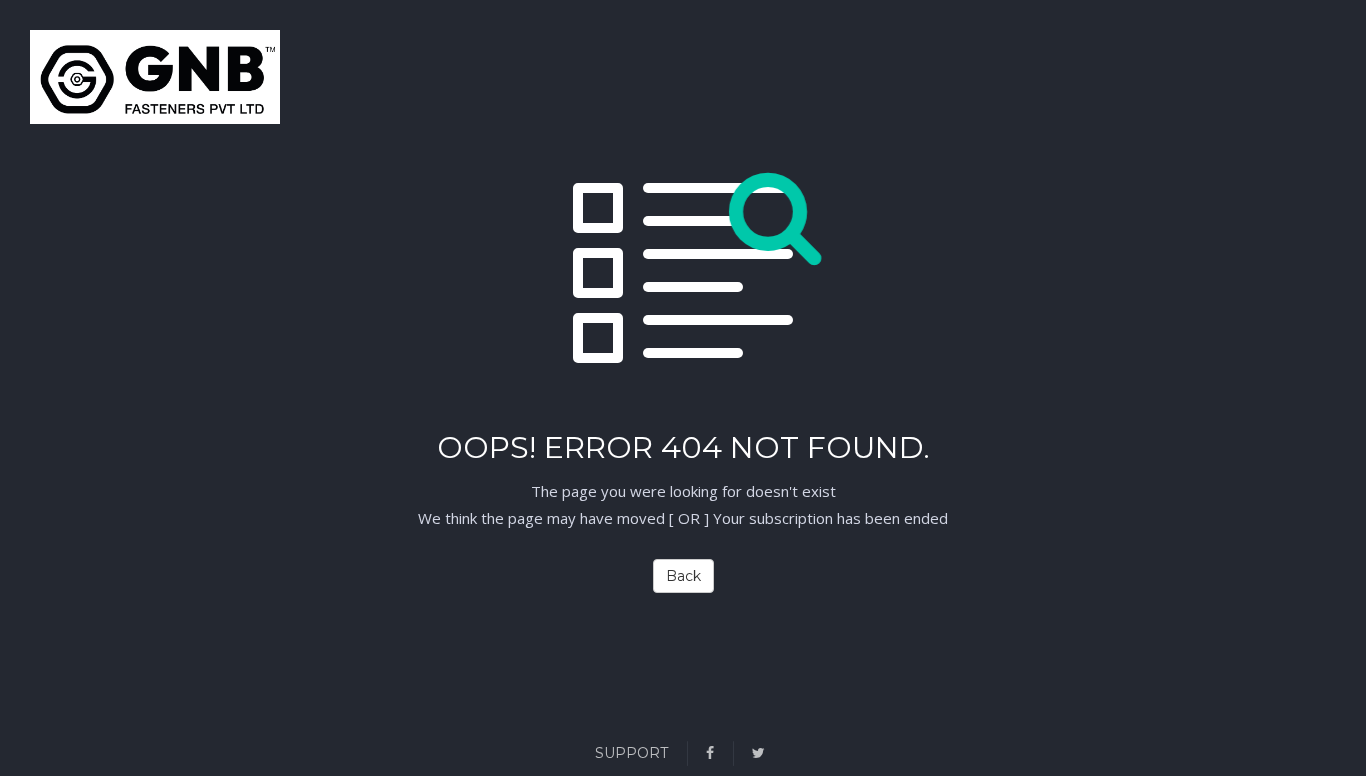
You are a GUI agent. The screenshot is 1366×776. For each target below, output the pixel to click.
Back (683, 576)
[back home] (55, 81)
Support (631, 753)
